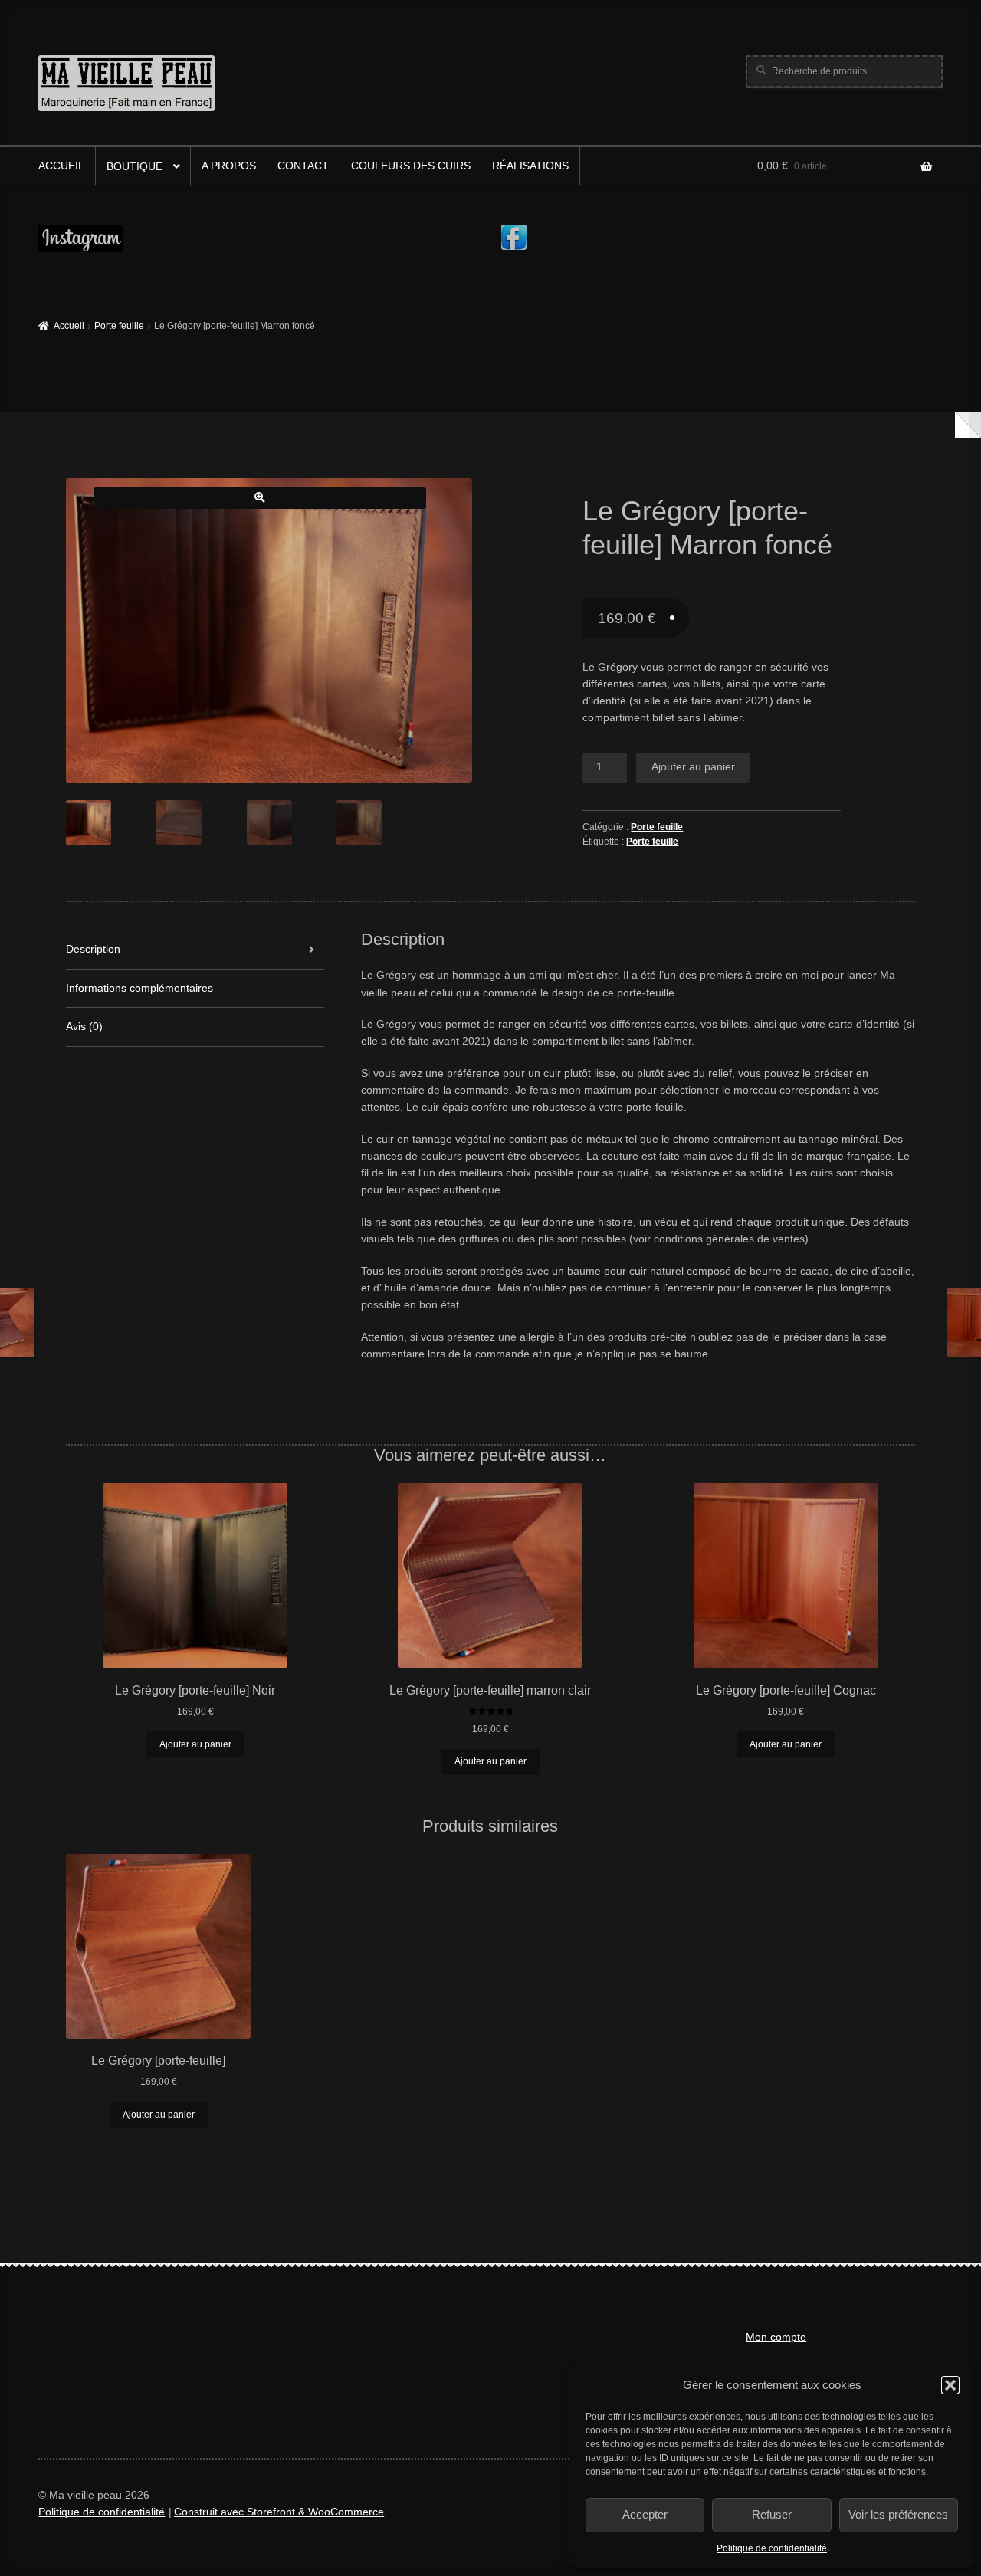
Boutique (135, 167)
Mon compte (776, 2337)
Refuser (772, 2514)
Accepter (645, 2514)
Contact (303, 166)
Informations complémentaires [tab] (139, 988)
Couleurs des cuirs (411, 166)
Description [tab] (93, 949)
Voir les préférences (898, 2514)
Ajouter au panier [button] (195, 1744)
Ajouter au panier (693, 767)
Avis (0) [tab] (84, 1027)
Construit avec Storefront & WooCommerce (279, 2512)
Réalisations (530, 166)
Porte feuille (119, 326)
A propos (229, 166)
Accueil (61, 166)
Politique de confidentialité (772, 2548)
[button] (950, 2385)
